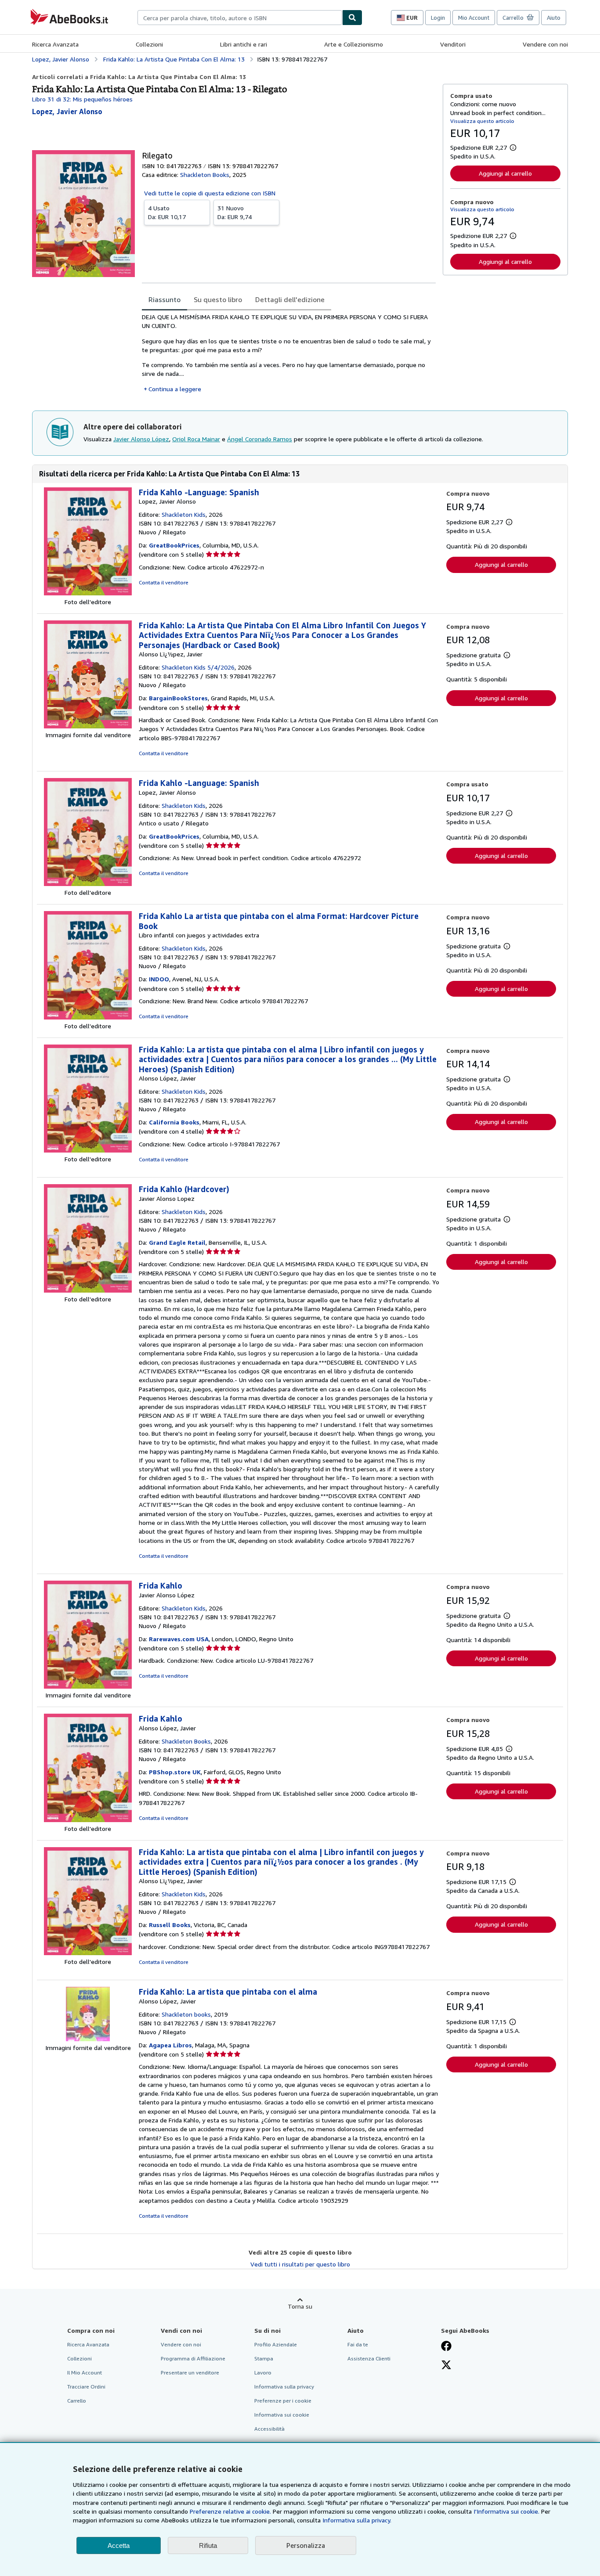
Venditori (453, 44)
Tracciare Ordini (86, 2387)
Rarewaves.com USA (179, 1639)
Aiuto (554, 18)
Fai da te (358, 2344)
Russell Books (170, 1925)
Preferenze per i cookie (283, 2401)
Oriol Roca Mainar (196, 439)
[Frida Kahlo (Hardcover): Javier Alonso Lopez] (88, 1290)
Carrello (77, 2401)
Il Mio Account (85, 2372)
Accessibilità (269, 2429)
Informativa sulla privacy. (357, 2520)
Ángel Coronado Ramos (260, 439)
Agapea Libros (170, 2045)
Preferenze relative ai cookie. (230, 2511)
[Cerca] (352, 18)
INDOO (159, 979)
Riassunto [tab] (164, 299)
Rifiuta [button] (208, 2545)
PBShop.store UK (175, 1772)
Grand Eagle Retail (177, 1242)
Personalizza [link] (306, 2545)
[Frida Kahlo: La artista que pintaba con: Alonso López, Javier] (88, 1150)
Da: (167, 212)
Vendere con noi (545, 44)
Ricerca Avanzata (55, 44)
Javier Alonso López (141, 439)
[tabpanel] (289, 353)
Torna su (300, 2306)
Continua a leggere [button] (175, 389)
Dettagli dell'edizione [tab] (290, 299)
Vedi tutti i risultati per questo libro (300, 2264)
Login (438, 18)
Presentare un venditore (190, 2372)
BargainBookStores (178, 698)
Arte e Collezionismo (354, 44)
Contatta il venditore (164, 582)
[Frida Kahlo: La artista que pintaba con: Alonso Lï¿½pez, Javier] (88, 1953)
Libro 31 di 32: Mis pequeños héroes (82, 99)
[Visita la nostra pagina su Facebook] (446, 2347)
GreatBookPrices (174, 545)
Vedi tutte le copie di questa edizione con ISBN (210, 193)
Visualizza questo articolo (482, 121)
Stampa (264, 2358)
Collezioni (149, 44)
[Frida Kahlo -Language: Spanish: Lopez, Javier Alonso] (88, 593)
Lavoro (263, 2372)
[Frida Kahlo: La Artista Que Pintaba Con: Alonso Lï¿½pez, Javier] (88, 726)
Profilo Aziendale (276, 2344)
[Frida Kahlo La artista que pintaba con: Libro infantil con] (88, 1017)
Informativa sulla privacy (284, 2387)
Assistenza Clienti (369, 2358)
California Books (174, 1122)
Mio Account (474, 18)
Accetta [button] (119, 2545)
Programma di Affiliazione (193, 2358)
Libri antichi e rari (244, 44)
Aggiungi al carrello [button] (505, 173)
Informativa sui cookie (282, 2415)
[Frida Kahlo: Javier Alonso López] (88, 1686)
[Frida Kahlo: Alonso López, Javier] (88, 1820)
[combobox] (240, 18)
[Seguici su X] (446, 2366)
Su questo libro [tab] (218, 299)
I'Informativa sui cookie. (506, 2511)
